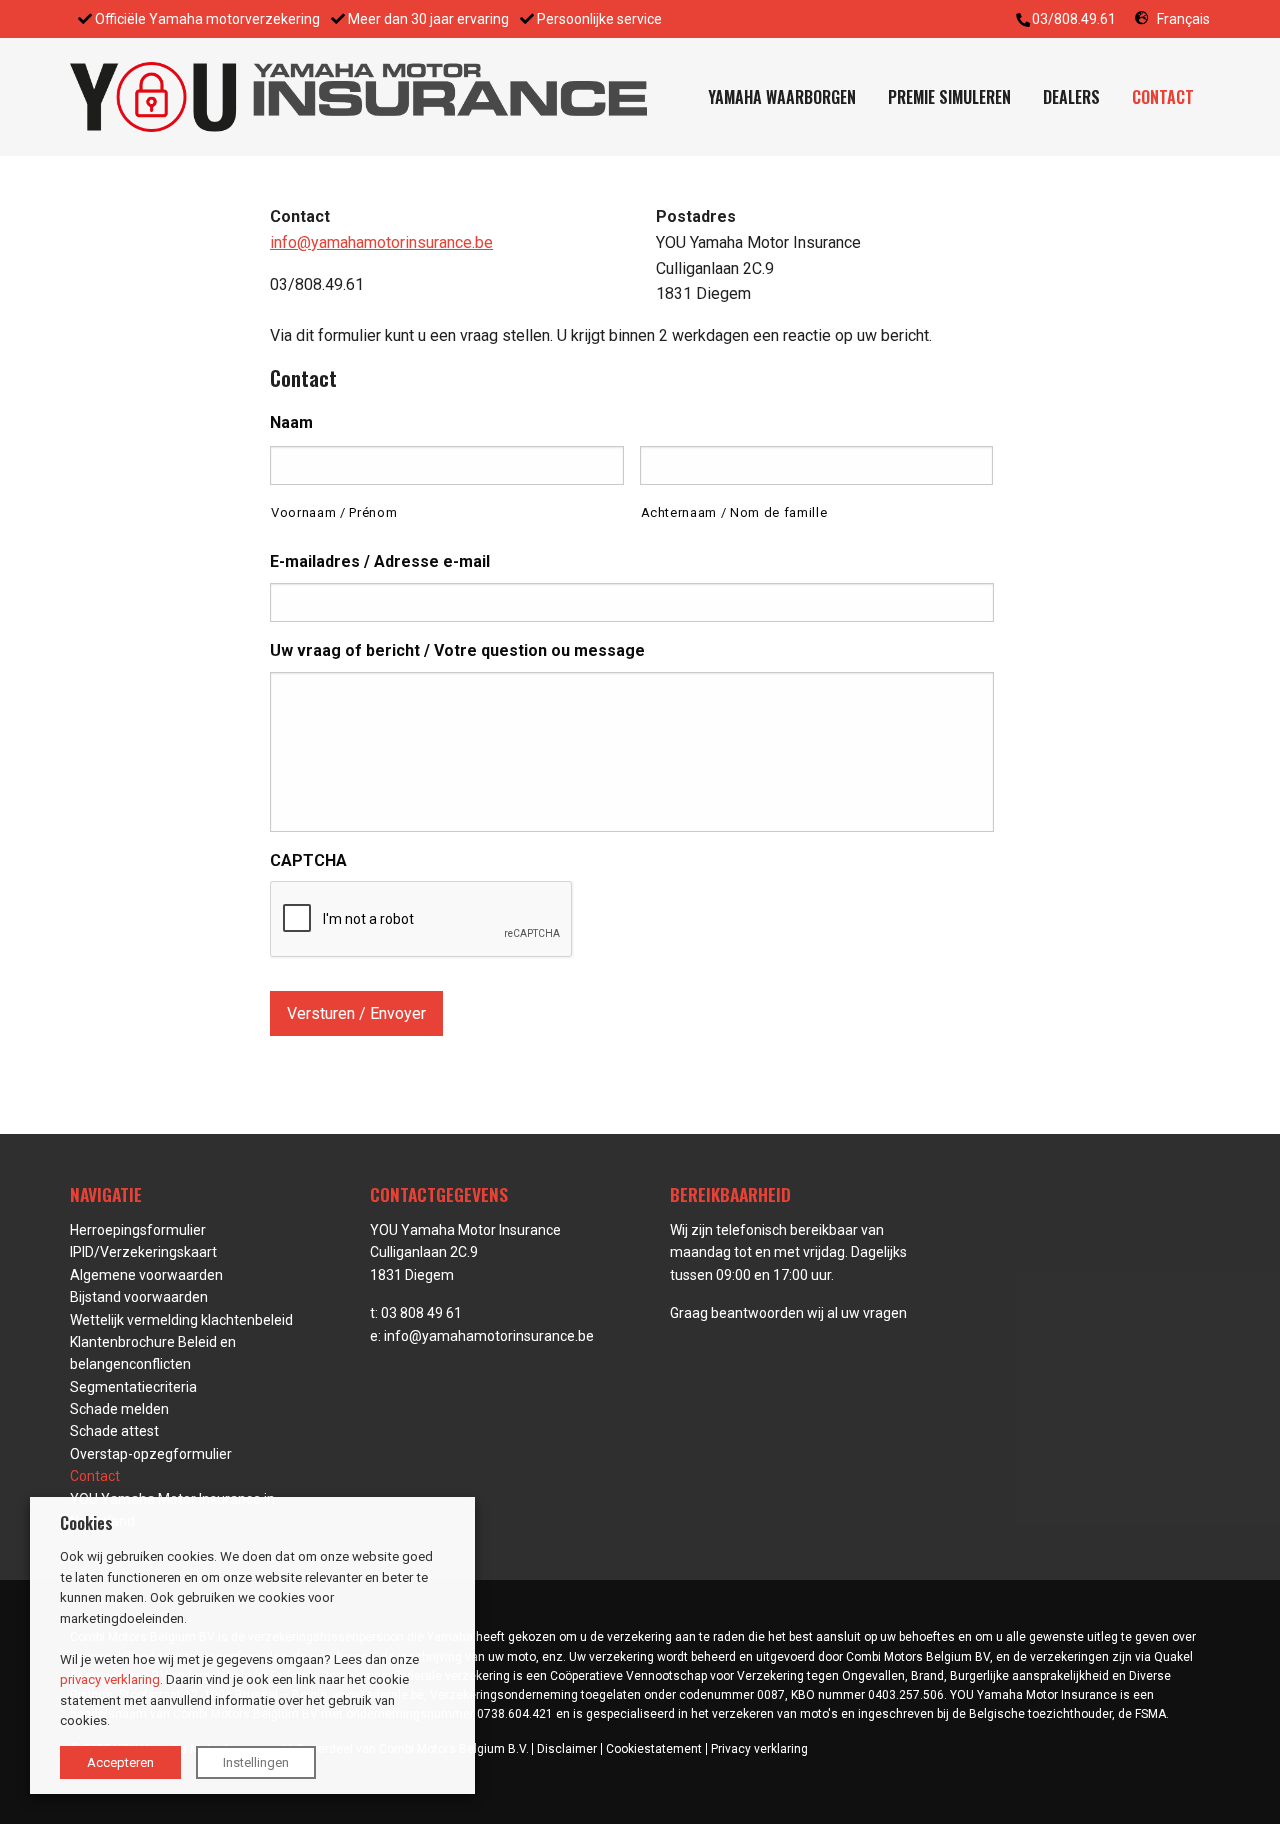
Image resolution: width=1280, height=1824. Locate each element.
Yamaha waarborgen (782, 97)
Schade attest (114, 1431)
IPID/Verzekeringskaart (143, 1252)
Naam (291, 422)
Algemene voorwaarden (146, 1275)
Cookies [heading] (86, 1523)
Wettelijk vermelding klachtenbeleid (181, 1320)
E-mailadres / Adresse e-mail (380, 561)
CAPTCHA (308, 860)
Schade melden (119, 1409)
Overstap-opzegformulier (151, 1454)
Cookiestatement (654, 1749)
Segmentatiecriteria (133, 1387)
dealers (1071, 97)
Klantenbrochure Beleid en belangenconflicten (153, 1353)
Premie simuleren (949, 97)
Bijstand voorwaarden (139, 1297)
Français (1183, 19)
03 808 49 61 (421, 1313)
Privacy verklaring (759, 1749)
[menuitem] (782, 97)
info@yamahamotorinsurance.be (381, 242)
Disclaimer (567, 1749)
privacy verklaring (110, 1679)
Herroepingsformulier (138, 1230)
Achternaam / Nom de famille (734, 512)
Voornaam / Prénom (334, 512)
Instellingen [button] (256, 1762)
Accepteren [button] (120, 1762)
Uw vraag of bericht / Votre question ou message (457, 650)
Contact (1163, 97)
